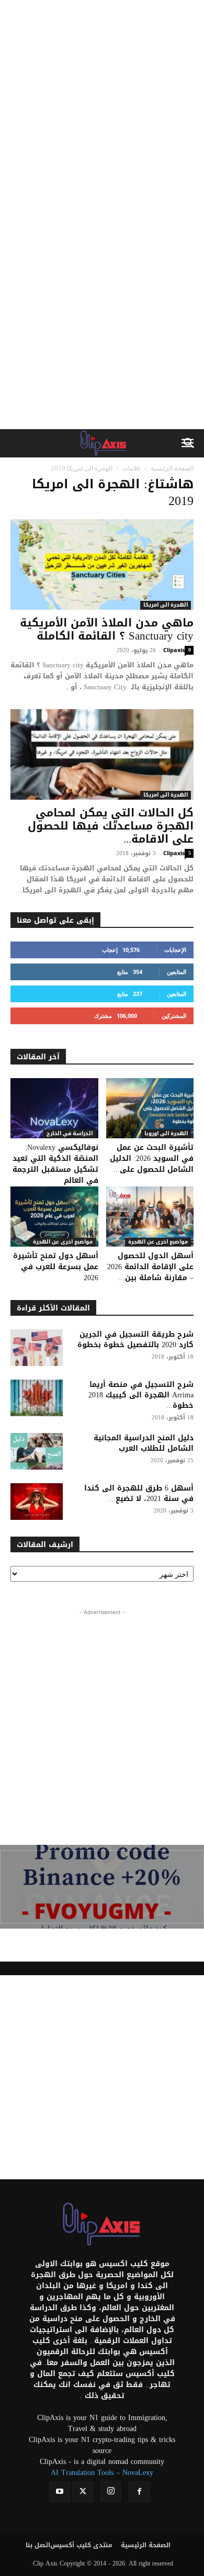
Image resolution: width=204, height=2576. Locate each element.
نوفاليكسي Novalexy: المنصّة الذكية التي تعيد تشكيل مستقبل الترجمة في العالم (55, 1164)
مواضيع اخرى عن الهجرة (63, 1242)
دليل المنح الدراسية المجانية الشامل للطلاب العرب (144, 1443)
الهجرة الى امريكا (166, 605)
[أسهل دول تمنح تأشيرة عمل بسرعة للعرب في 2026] (54, 1217)
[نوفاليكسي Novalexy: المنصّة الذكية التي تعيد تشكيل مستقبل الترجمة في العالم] (54, 1108)
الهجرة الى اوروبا (166, 1134)
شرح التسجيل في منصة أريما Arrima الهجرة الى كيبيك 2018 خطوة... (141, 1395)
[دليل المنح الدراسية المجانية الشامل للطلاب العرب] (37, 1451)
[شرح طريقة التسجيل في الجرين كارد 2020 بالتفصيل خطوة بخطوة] (37, 1348)
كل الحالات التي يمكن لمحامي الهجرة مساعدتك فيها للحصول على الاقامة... (111, 826)
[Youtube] (60, 2492)
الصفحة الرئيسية (172, 468)
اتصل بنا (38, 2545)
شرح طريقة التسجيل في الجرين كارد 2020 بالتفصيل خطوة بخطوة (135, 1340)
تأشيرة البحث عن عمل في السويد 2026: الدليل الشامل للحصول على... (152, 1158)
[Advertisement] (102, 107)
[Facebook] (139, 2492)
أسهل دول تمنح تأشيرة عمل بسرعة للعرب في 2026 (56, 1267)
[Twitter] (83, 2492)
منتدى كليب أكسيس (81, 2545)
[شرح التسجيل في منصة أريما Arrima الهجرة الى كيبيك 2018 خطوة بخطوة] (37, 1398)
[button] (189, 443)
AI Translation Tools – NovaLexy (102, 2473)
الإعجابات (175, 950)
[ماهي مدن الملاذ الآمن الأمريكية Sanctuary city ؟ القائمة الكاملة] (102, 564)
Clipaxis (174, 650)
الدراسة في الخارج (70, 1134)
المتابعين (177, 972)
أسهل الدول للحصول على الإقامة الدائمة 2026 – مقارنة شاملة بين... (150, 1267)
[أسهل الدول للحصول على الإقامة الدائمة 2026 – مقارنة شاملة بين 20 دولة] (150, 1217)
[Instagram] (111, 2491)
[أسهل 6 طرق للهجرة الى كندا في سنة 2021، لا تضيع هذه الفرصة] (37, 1502)
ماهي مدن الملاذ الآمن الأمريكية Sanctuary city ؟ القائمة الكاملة (107, 629)
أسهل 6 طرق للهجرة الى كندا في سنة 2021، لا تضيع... (139, 1493)
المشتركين (174, 1016)
